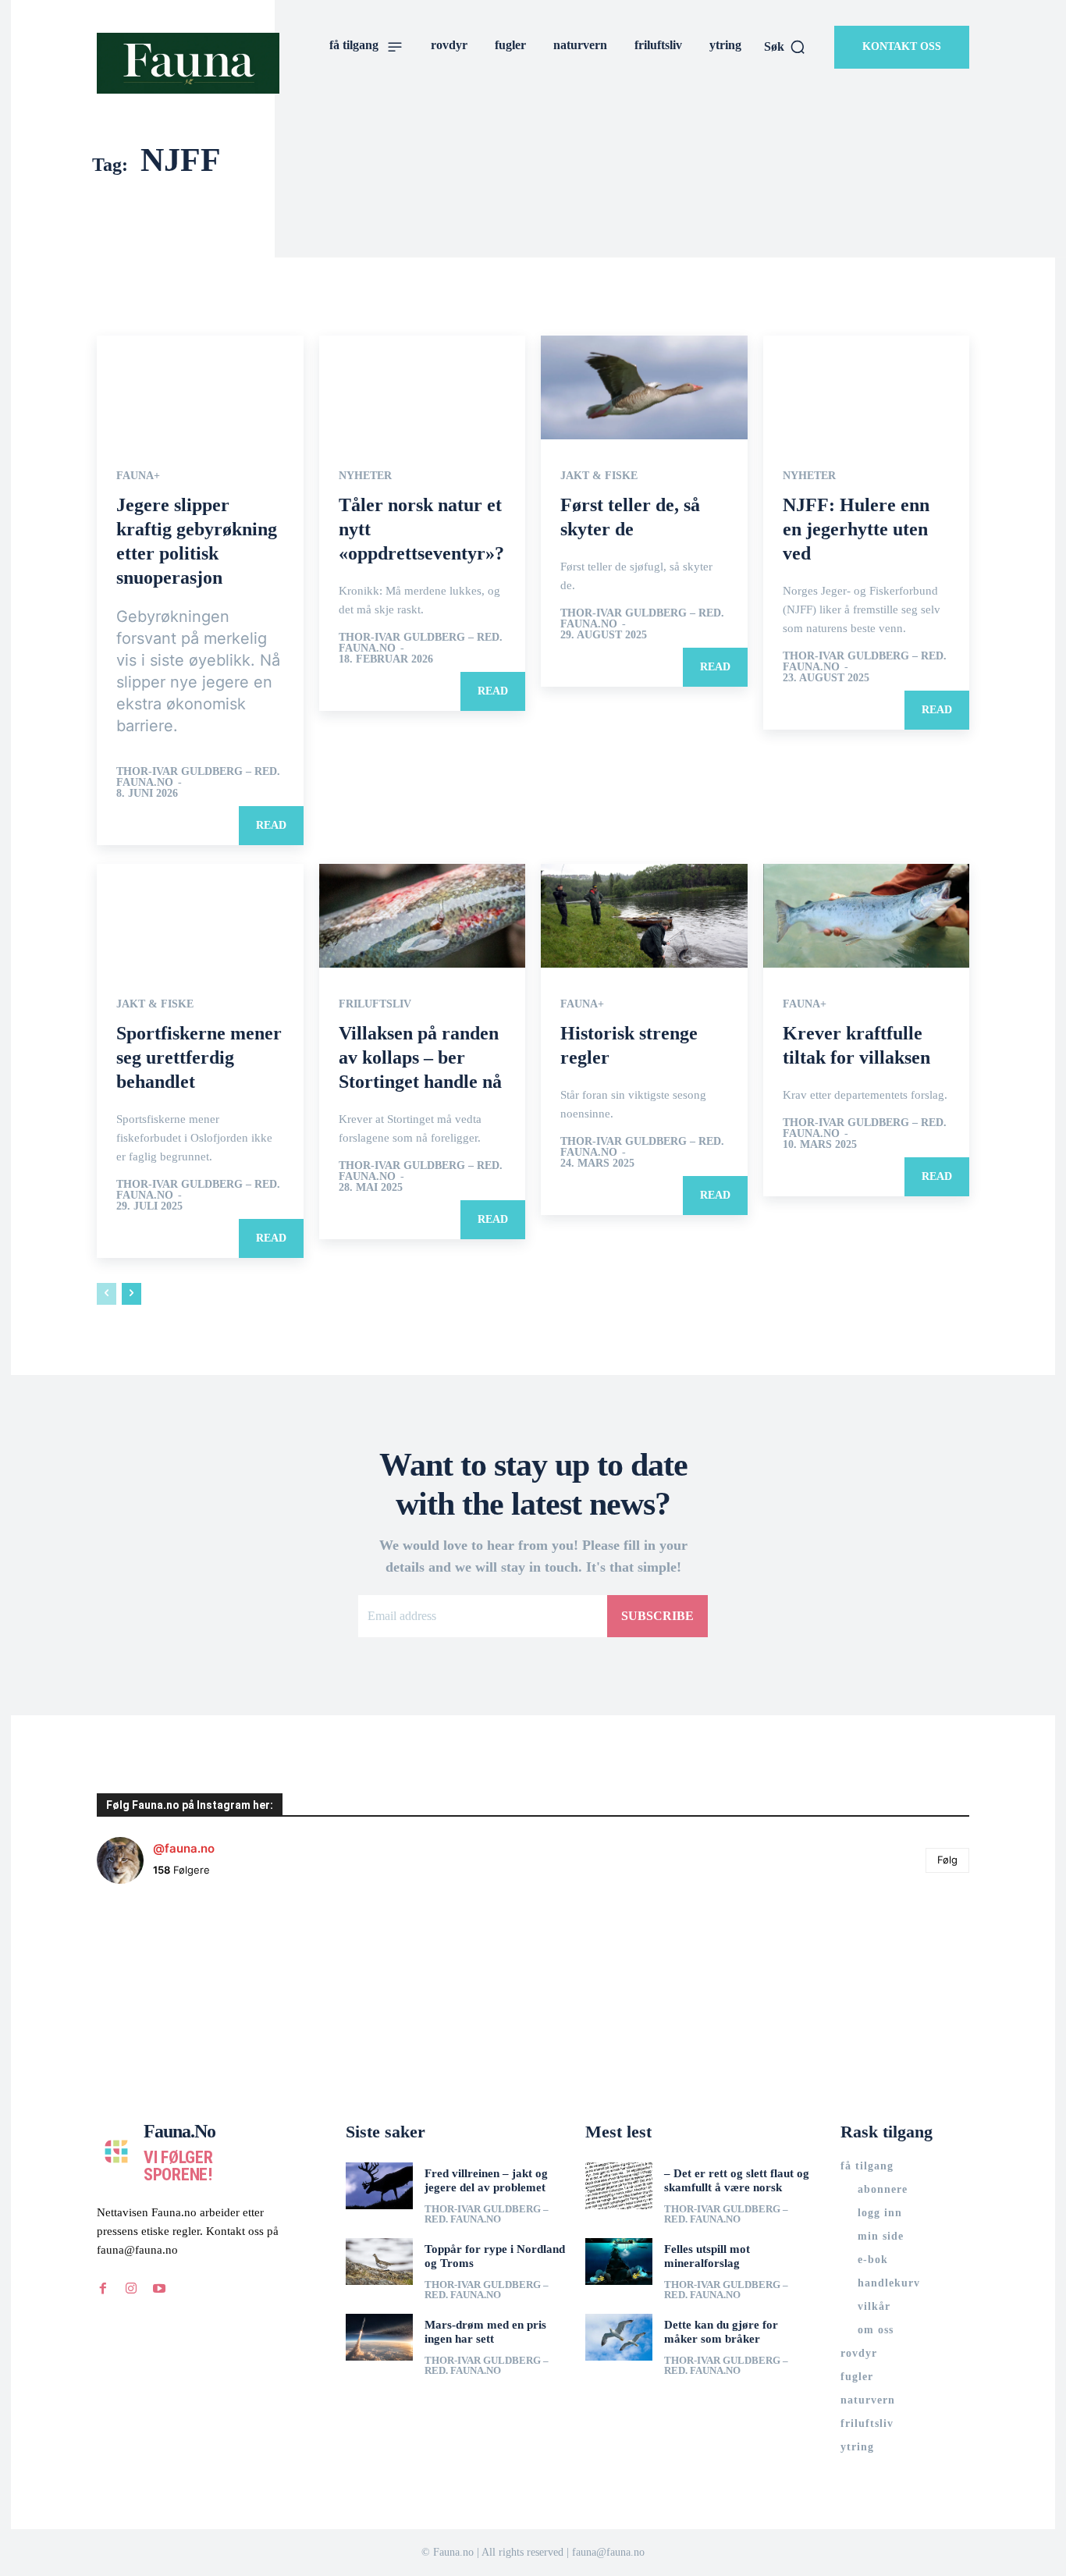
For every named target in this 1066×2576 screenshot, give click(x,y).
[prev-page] (107, 1294)
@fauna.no (184, 1848)
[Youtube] (159, 2289)
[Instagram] (131, 2289)
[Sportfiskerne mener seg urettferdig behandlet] (200, 915)
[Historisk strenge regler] (644, 915)
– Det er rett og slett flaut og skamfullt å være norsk (737, 2180)
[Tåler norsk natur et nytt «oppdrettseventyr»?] (423, 387)
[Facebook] (103, 2289)
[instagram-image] (169, 1969)
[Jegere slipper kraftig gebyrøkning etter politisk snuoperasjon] (200, 387)
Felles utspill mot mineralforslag (707, 2256)
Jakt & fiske (599, 476)
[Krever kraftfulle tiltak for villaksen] (867, 915)
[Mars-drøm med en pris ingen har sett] (379, 2337)
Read (271, 825)
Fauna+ (138, 476)
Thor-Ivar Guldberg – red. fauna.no (198, 777)
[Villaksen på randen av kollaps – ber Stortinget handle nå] (423, 915)
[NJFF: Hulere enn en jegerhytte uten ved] (867, 387)
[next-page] (131, 1294)
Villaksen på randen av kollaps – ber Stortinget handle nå (420, 1057)
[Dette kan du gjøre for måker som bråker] (619, 2337)
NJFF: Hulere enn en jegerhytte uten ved (856, 529)
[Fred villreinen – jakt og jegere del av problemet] (379, 2186)
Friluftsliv (375, 1004)
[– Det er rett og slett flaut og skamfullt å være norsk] (619, 2186)
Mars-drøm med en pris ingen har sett (485, 2332)
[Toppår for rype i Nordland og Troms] (379, 2262)
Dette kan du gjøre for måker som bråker (721, 2332)
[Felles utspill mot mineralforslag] (619, 2262)
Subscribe (657, 1616)
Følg (947, 1860)
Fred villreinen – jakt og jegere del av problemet (486, 2180)
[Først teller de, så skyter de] (644, 387)
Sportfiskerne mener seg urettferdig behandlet (199, 1057)
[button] (785, 47)
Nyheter (365, 476)
